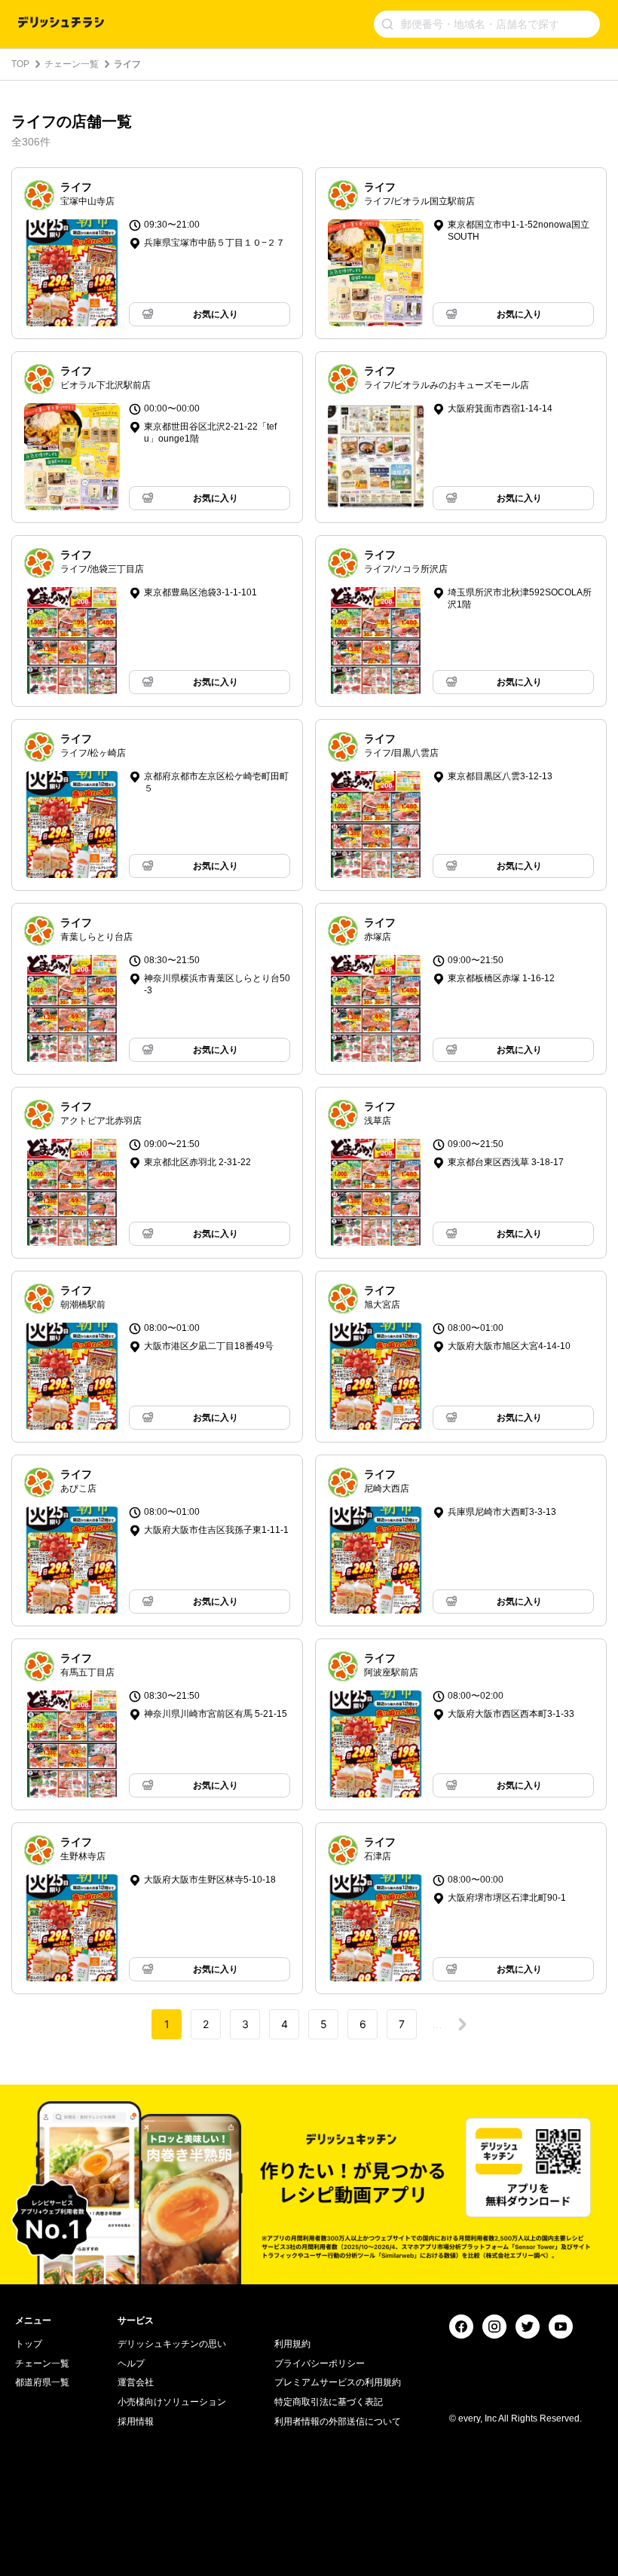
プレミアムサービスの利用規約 (338, 2382)
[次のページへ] (462, 2024)
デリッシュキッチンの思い (172, 2344)
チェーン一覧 (72, 64)
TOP (20, 64)
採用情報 (136, 2422)
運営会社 (136, 2382)
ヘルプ (131, 2363)
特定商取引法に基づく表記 (329, 2402)
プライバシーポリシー (320, 2363)
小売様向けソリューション (172, 2402)
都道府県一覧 (42, 2382)
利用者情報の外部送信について (338, 2422)
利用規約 (292, 2344)
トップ (29, 2344)
